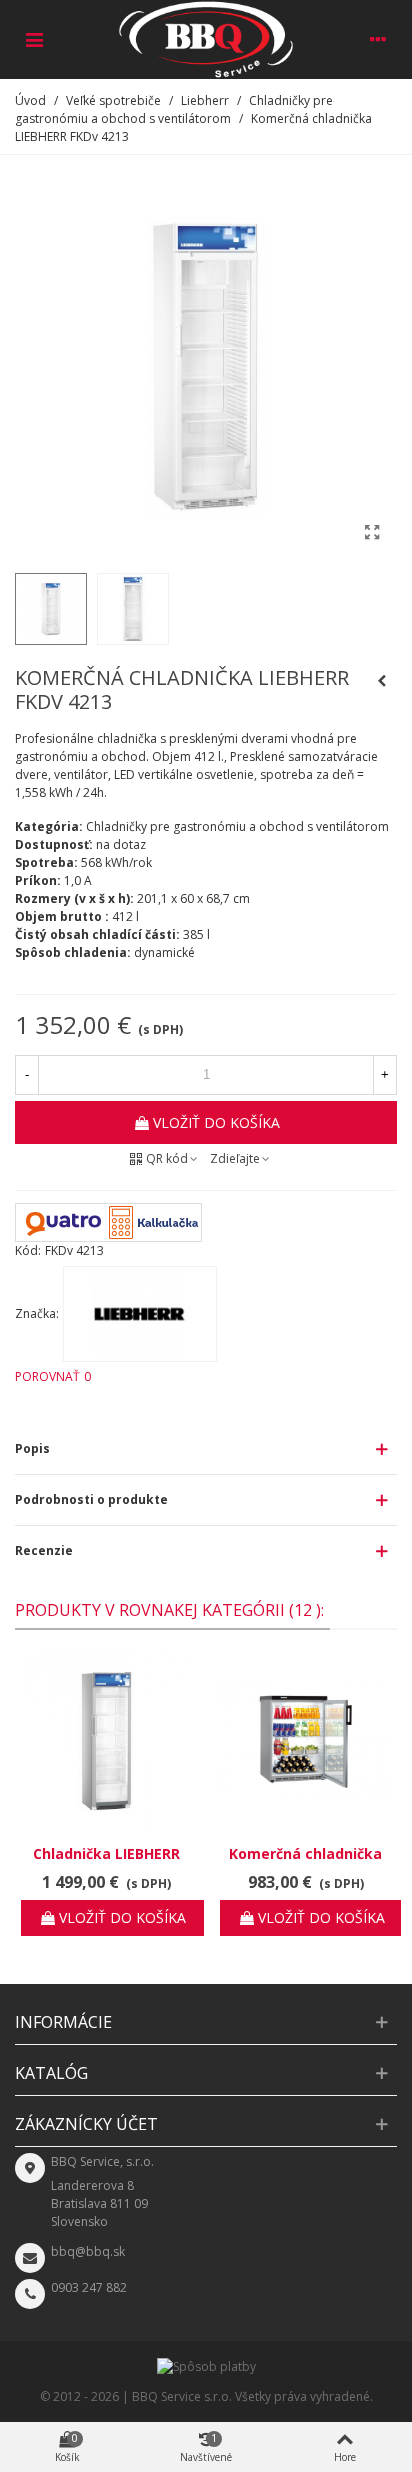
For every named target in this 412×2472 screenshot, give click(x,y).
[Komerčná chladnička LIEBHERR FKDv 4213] (372, 532)
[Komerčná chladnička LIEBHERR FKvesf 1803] (305, 1741)
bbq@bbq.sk (88, 2251)
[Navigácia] (34, 39)
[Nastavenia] (378, 39)
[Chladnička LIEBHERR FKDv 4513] (106, 1741)
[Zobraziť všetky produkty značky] (140, 1314)
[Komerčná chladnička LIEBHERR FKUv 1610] (382, 681)
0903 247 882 (89, 2287)
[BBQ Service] (206, 39)
